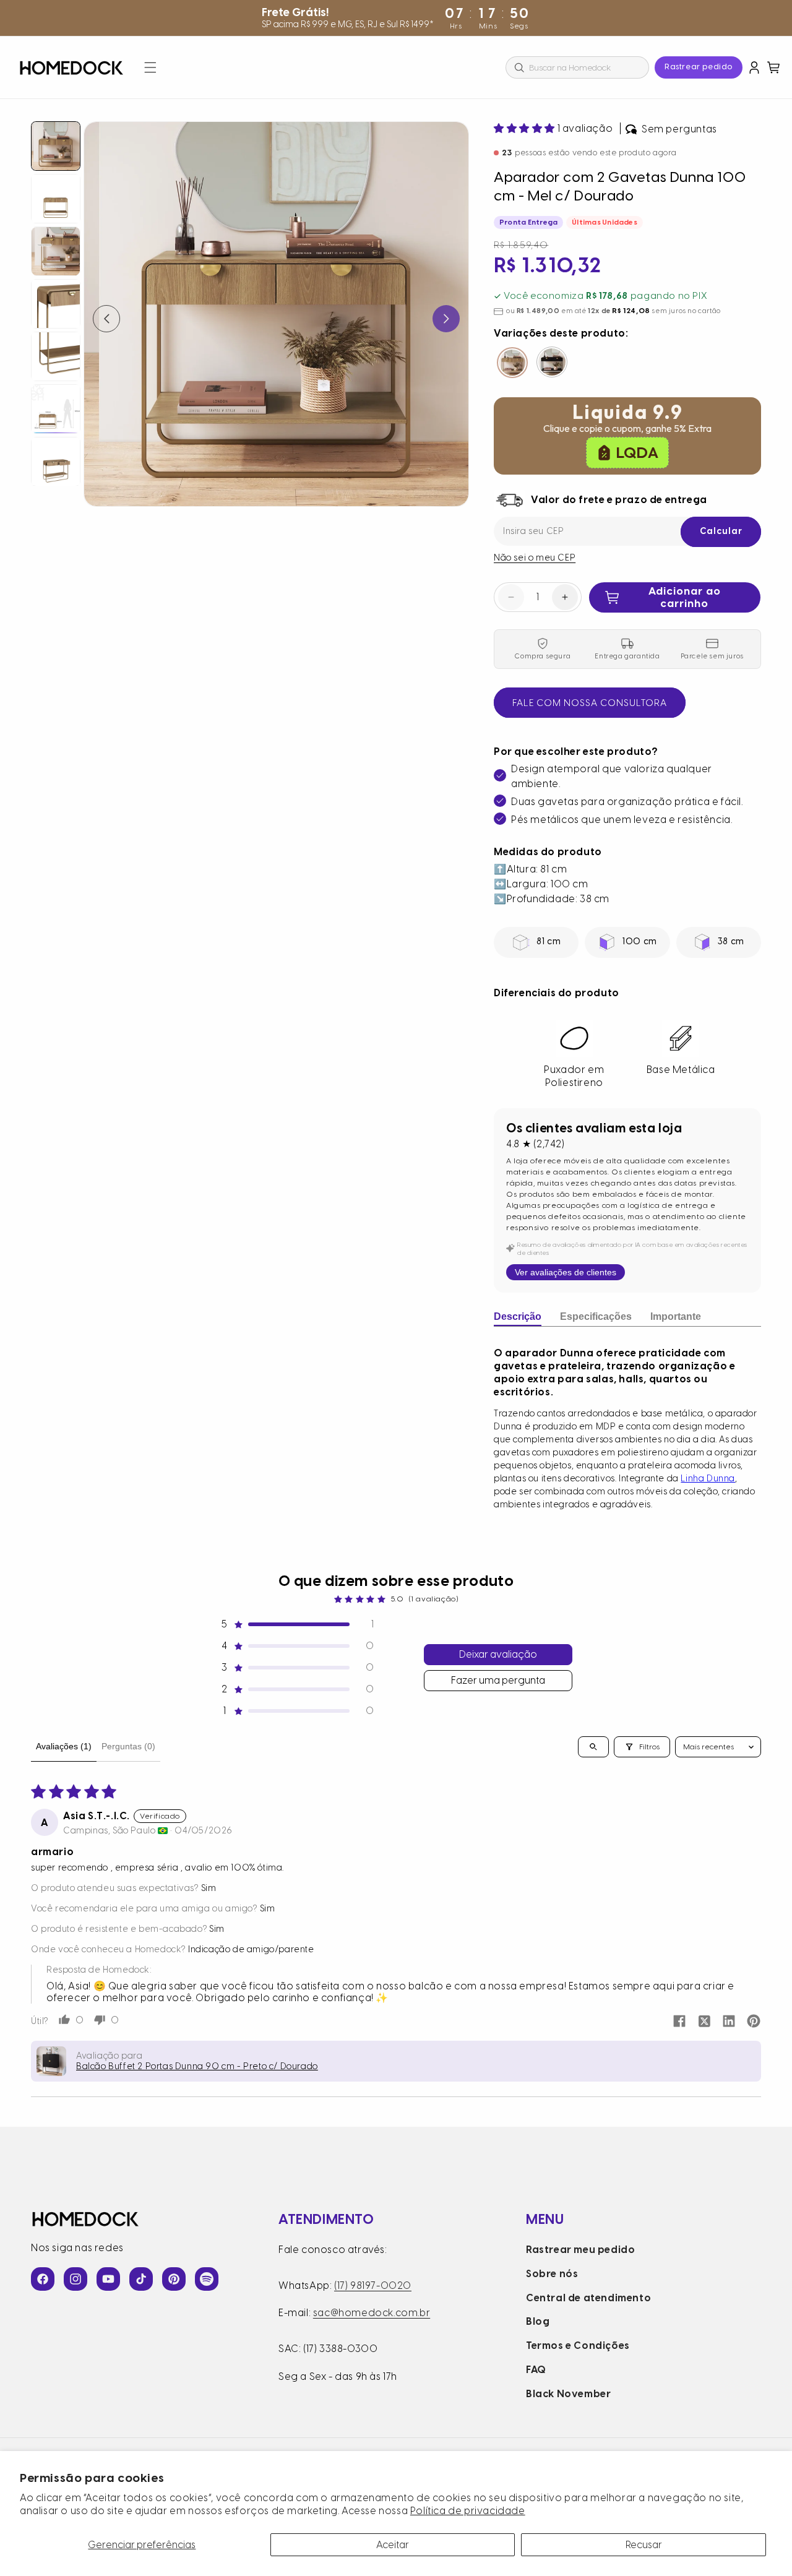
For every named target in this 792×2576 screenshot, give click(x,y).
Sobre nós (552, 2274)
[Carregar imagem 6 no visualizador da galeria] (56, 409)
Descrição (518, 1316)
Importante (676, 1316)
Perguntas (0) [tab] (128, 1746)
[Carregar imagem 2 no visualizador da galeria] (56, 199)
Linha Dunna (708, 1479)
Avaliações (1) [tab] (64, 1746)
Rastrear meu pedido (580, 2250)
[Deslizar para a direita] (446, 319)
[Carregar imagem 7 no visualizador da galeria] (56, 462)
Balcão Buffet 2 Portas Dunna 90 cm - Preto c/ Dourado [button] (197, 2066)
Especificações (596, 1316)
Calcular (721, 531)
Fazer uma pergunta (498, 1680)
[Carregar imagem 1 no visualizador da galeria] (56, 146)
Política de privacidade (468, 2511)
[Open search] (593, 1747)
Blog (538, 2321)
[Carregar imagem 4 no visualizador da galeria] (56, 304)
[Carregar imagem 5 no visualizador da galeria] (56, 356)
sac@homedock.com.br (372, 2313)
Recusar (644, 2545)
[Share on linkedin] (729, 2022)
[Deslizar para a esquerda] (106, 319)
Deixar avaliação (498, 1654)
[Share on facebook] (679, 2022)
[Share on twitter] (704, 2022)
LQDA (637, 452)
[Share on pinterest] (754, 2022)
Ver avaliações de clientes (566, 1272)
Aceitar (393, 2545)
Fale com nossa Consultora (590, 703)
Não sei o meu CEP (535, 558)
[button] (150, 67)
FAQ (536, 2370)
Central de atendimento (588, 2298)
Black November (568, 2394)
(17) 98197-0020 (373, 2285)
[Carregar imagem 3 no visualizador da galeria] (56, 251)
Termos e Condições (578, 2346)
